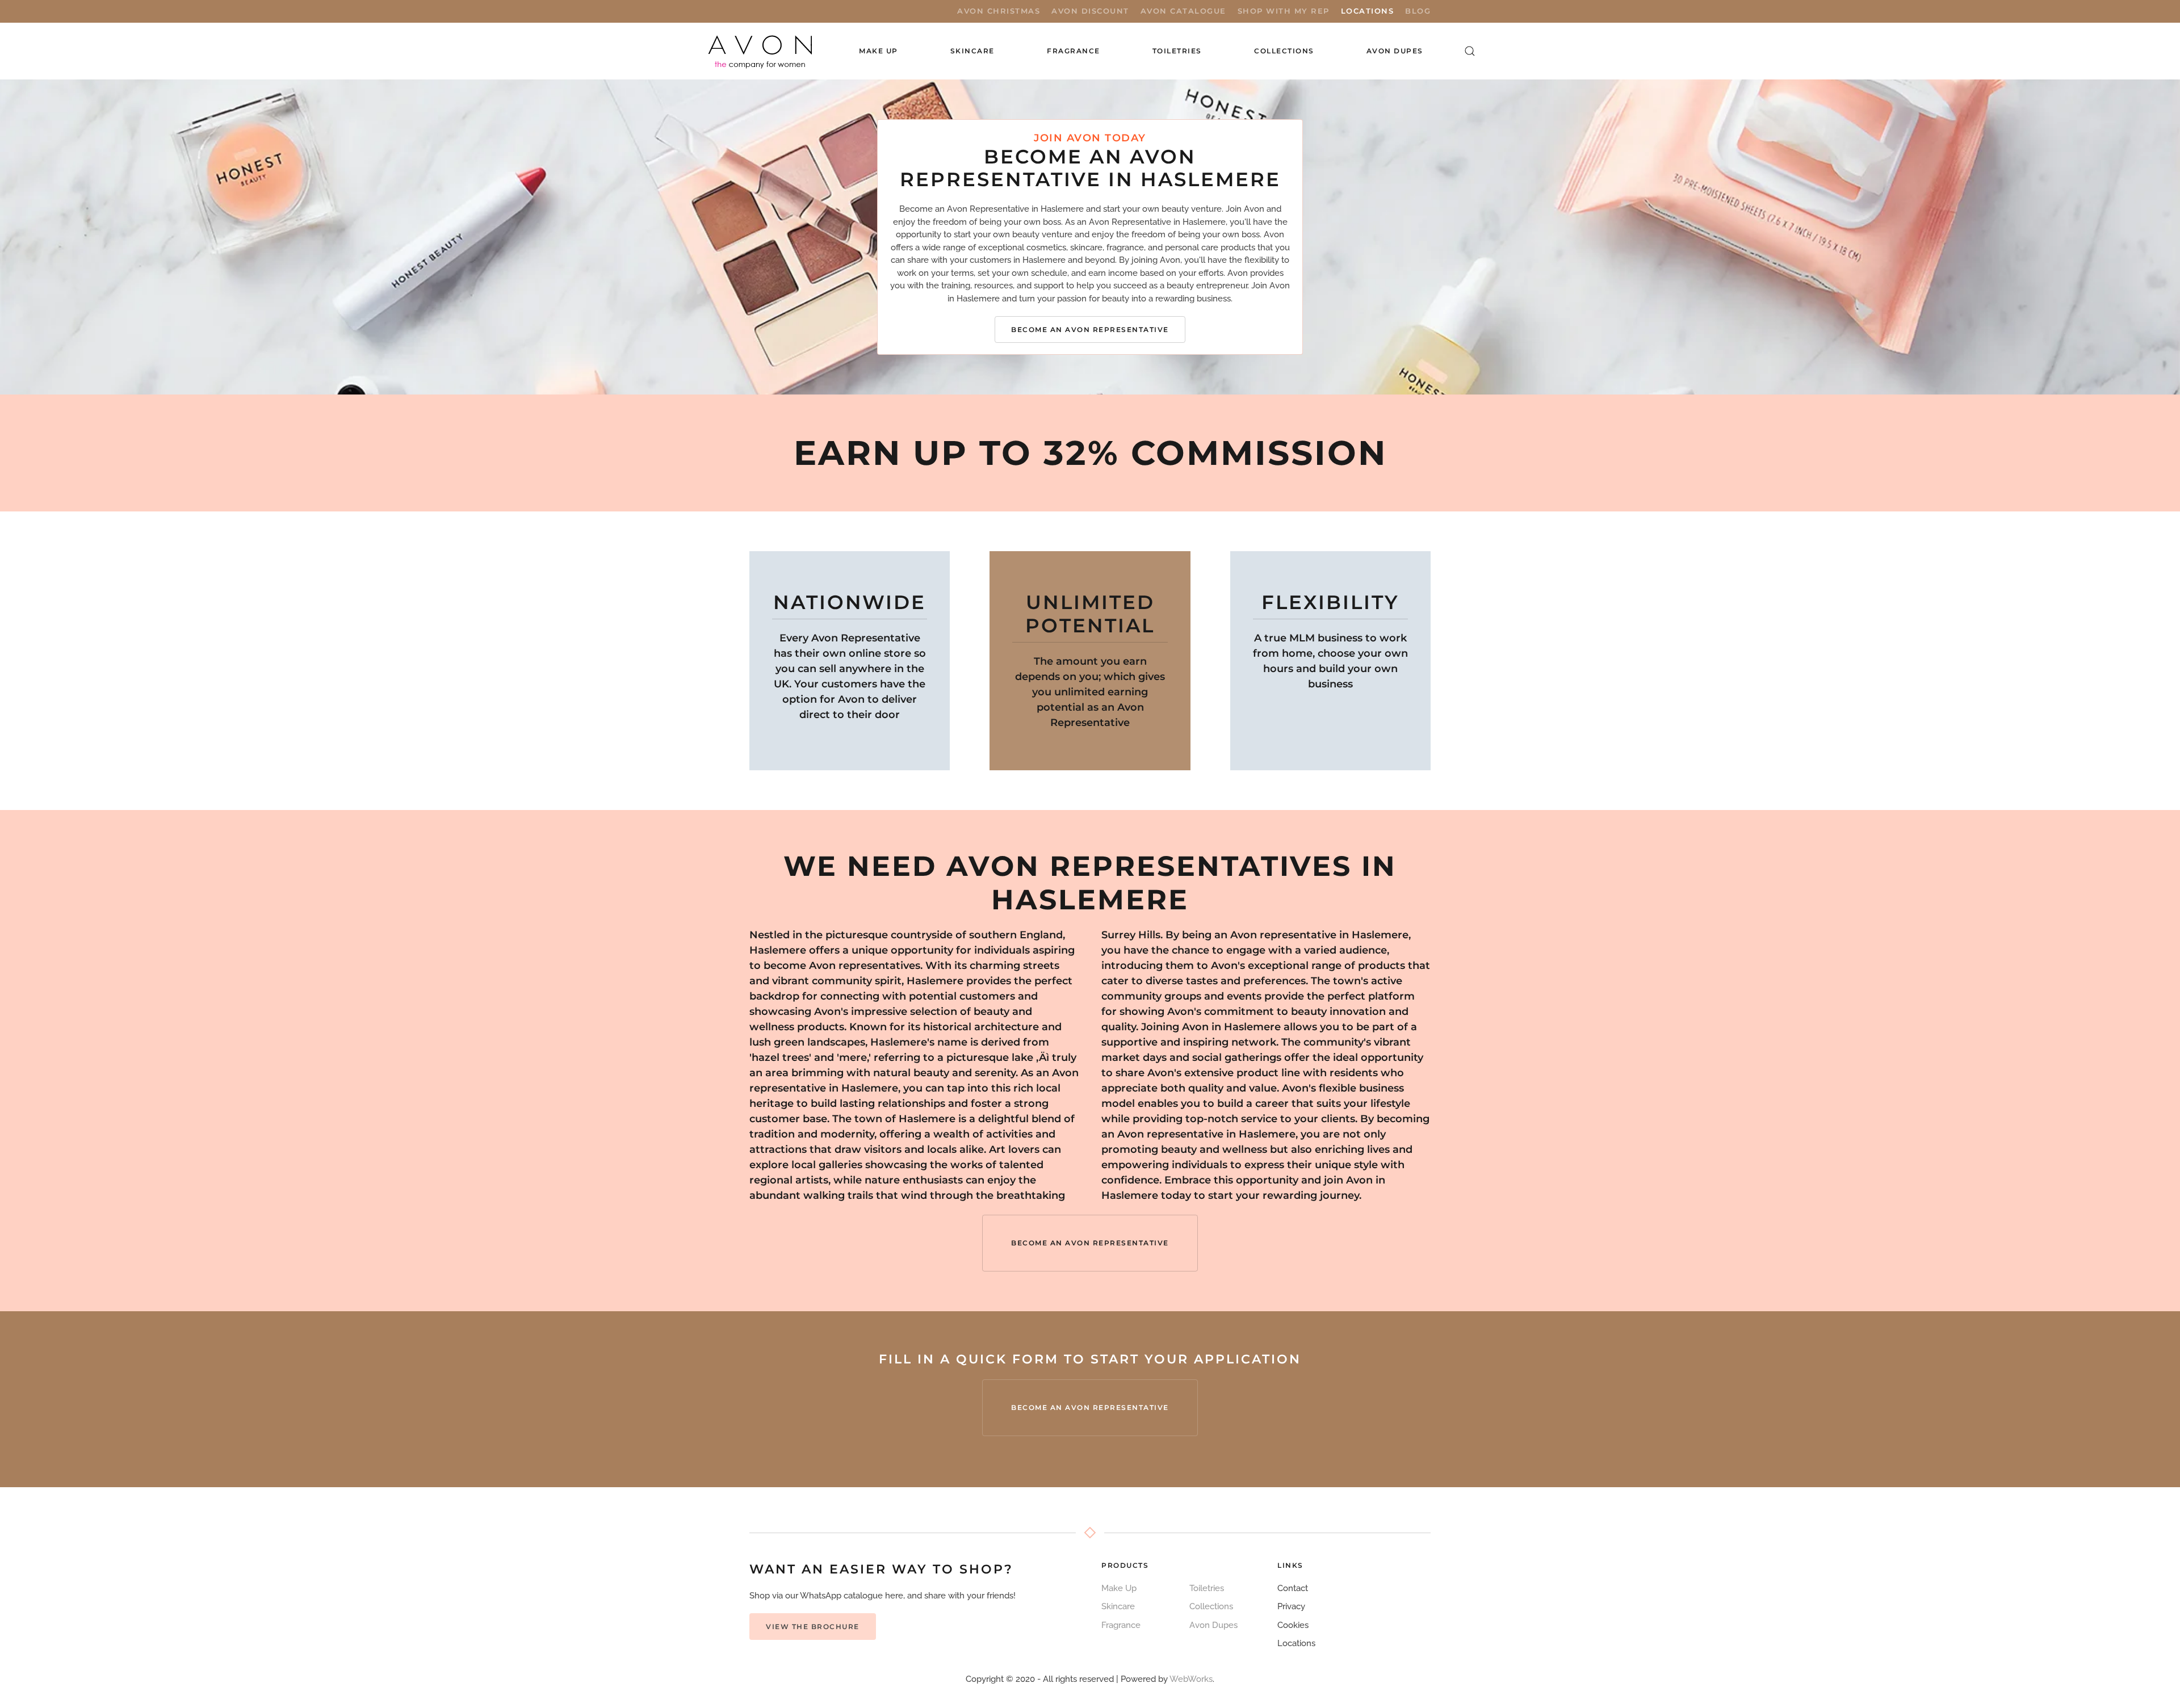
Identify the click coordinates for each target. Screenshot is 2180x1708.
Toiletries (1207, 1588)
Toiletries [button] (1177, 51)
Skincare (1118, 1606)
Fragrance (1121, 1625)
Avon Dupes (1395, 51)
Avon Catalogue (1183, 11)
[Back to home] (761, 51)
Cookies (1293, 1625)
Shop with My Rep (1284, 11)
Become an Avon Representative (1090, 330)
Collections (1284, 51)
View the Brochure (813, 1627)
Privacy (1291, 1606)
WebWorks (1191, 1679)
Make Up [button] (879, 51)
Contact (1293, 1588)
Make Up (1119, 1588)
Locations (1368, 11)
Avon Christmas (999, 11)
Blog (1418, 11)
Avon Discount (1090, 11)
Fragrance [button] (1074, 51)
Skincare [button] (972, 51)
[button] (1470, 51)
